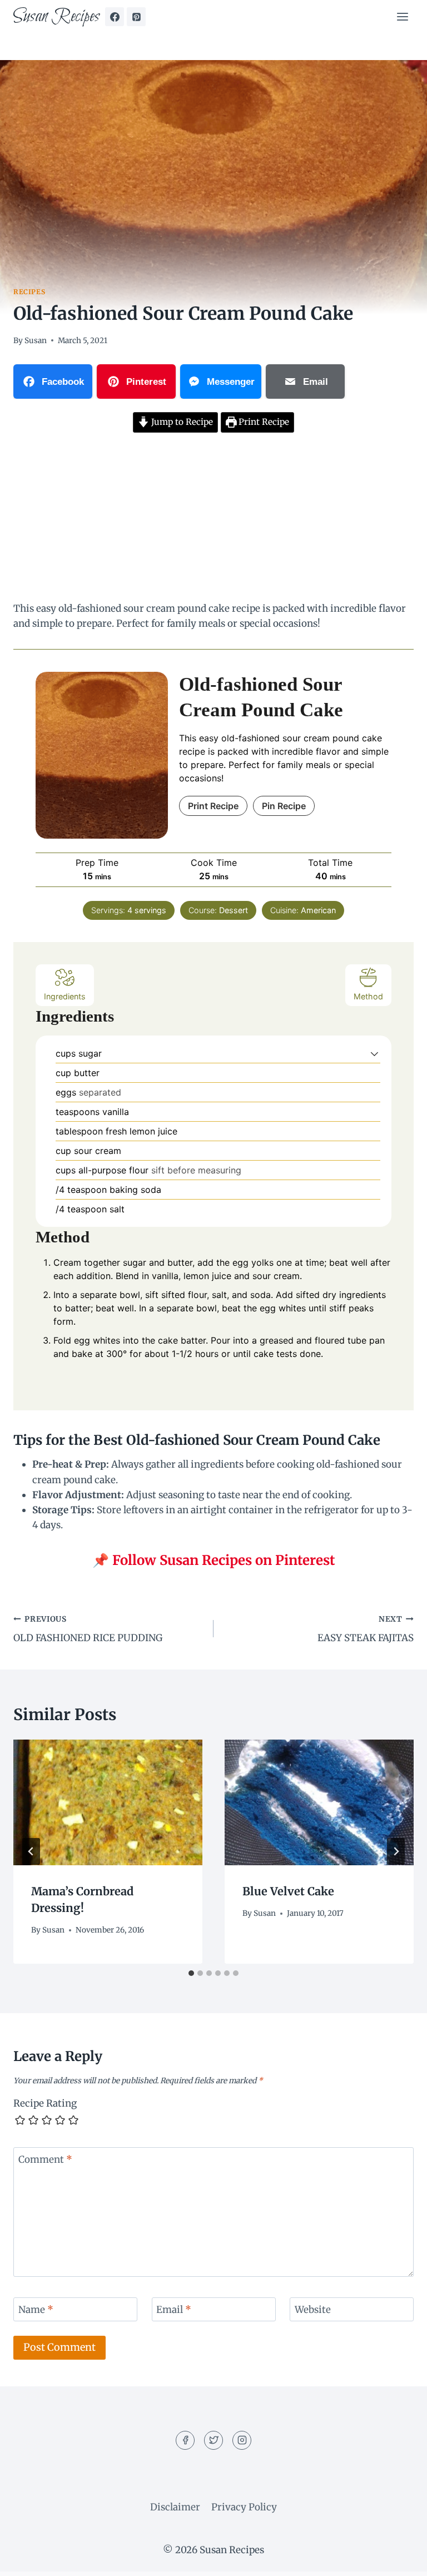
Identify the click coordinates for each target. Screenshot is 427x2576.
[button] (374, 1053)
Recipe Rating (45, 2103)
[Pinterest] (136, 17)
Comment (45, 2159)
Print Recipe (263, 422)
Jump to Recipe (181, 422)
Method (368, 996)
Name (36, 2310)
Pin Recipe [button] (284, 806)
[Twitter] (213, 2440)
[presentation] (108, 1803)
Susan (36, 341)
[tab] (191, 1973)
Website (313, 2310)
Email (174, 2310)
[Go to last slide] (31, 1851)
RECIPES (29, 292)
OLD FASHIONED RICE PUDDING (88, 1629)
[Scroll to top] (399, 2559)
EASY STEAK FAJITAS (366, 1629)
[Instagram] (242, 2440)
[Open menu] (402, 16)
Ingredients (65, 996)
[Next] (396, 1851)
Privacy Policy (244, 2507)
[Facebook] (115, 17)
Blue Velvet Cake (288, 1891)
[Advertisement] (213, 519)
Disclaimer (175, 2507)
